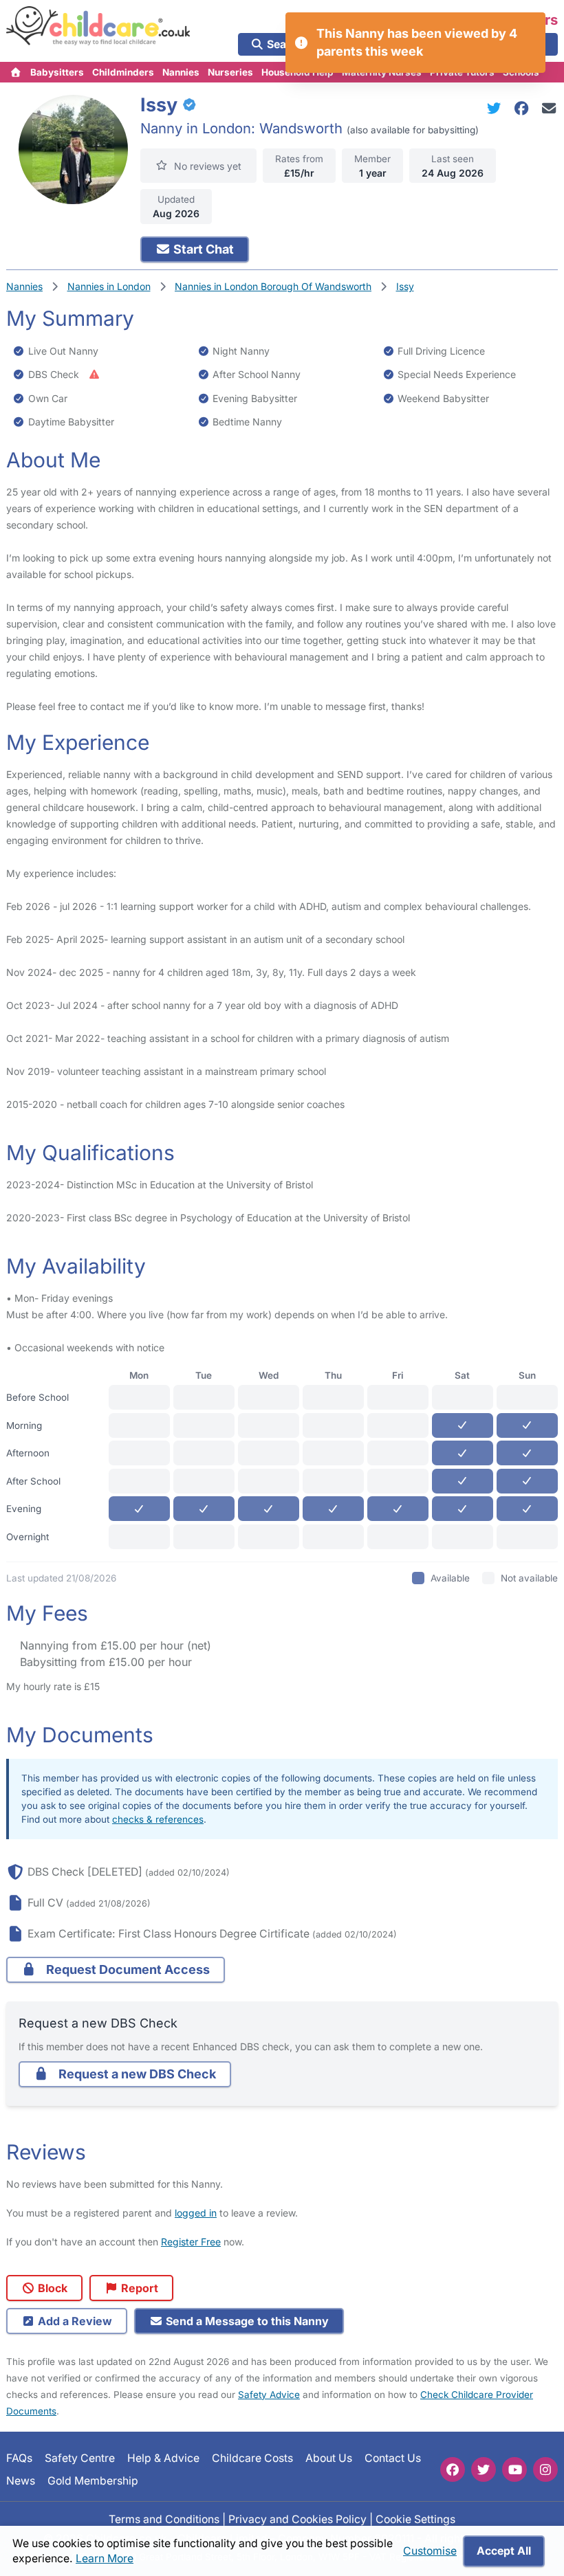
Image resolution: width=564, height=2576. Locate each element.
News (21, 2480)
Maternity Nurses (382, 72)
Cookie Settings (415, 2519)
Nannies (181, 72)
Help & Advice (163, 2458)
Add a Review (74, 2321)
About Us (329, 2458)
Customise (430, 2551)
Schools (521, 72)
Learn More (105, 2558)
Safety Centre (80, 2458)
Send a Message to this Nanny (246, 2321)
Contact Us (393, 2458)
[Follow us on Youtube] (514, 2469)
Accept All (504, 2551)
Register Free (191, 2242)
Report (138, 2288)
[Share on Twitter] (497, 108)
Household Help (297, 72)
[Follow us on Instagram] (545, 2469)
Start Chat (202, 249)
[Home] (16, 72)
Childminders (123, 72)
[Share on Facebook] (524, 108)
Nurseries (230, 72)
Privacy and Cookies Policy (297, 2519)
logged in (196, 2213)
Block (51, 2288)
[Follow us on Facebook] (453, 2469)
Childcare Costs (252, 2458)
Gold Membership (93, 2480)
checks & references (158, 1819)
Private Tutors (462, 72)
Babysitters (57, 72)
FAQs (19, 2458)
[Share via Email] (549, 108)
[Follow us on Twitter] (484, 2469)
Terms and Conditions (164, 2519)
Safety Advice (269, 2395)
